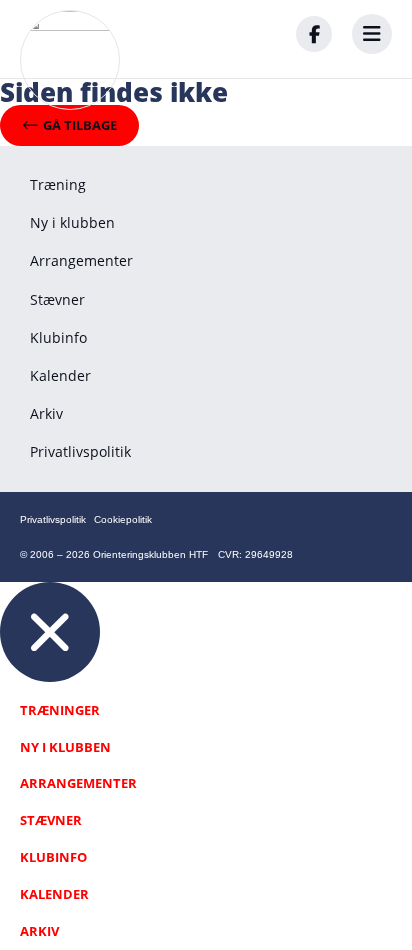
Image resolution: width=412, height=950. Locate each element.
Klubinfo (58, 337)
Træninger (60, 710)
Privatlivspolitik (80, 451)
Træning (58, 184)
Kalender (60, 375)
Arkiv (46, 413)
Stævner (57, 299)
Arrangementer (81, 260)
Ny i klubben (72, 222)
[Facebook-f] (314, 34)
